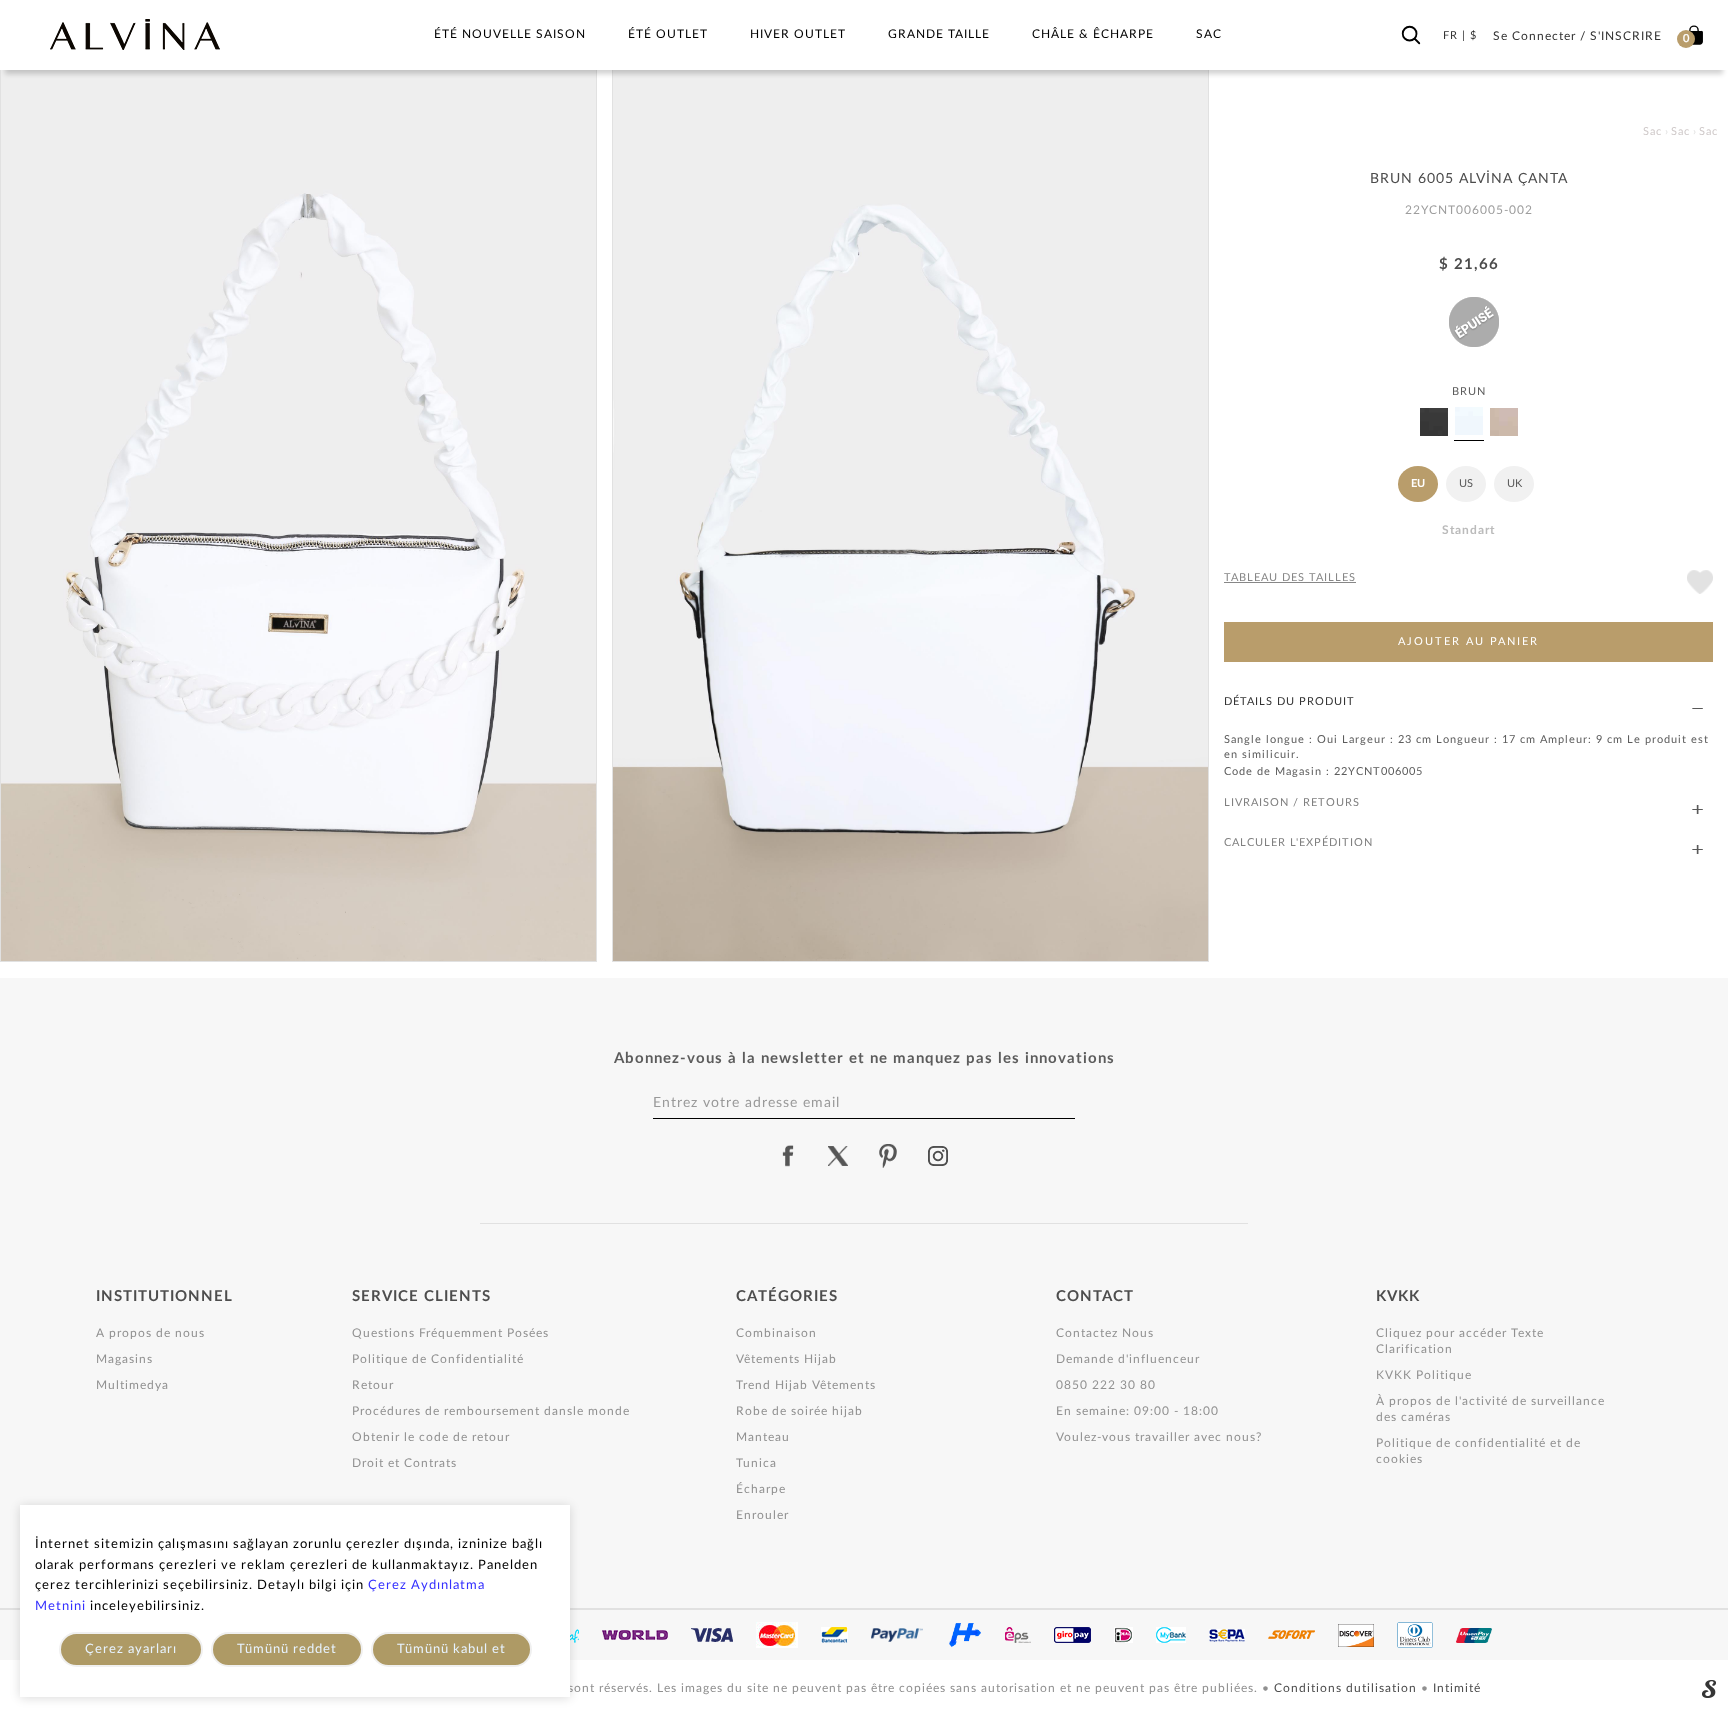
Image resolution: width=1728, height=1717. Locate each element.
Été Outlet (668, 34)
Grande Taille (939, 34)
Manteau (763, 1437)
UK (1514, 483)
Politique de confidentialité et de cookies (1478, 1451)
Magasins (124, 1359)
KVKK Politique (1424, 1375)
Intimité (1457, 1688)
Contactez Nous (1105, 1333)
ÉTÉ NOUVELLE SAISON (510, 34)
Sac (1209, 34)
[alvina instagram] (940, 1156)
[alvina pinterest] (888, 1156)
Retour (373, 1385)
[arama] (1411, 31)
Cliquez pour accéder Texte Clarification (1460, 1341)
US (1466, 483)
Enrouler (762, 1515)
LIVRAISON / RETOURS (1292, 802)
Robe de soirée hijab (799, 1411)
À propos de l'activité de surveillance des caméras (1490, 1409)
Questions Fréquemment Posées (450, 1333)
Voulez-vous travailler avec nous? (1159, 1437)
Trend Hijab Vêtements (806, 1385)
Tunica (756, 1463)
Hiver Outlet (798, 34)
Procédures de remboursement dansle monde (491, 1411)
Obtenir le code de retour (431, 1437)
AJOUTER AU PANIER (1468, 642)
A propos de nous (150, 1333)
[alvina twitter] (838, 1156)
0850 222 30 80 (1106, 1385)
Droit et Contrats (404, 1463)
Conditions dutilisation (1347, 1688)
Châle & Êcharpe (1093, 34)
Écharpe (761, 1489)
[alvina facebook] (788, 1156)
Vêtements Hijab (786, 1359)
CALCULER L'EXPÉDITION (1298, 842)
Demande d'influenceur (1128, 1359)
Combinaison (776, 1333)
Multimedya (132, 1385)
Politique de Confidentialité (438, 1359)
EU (1418, 483)
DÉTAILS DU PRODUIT (1289, 701)
